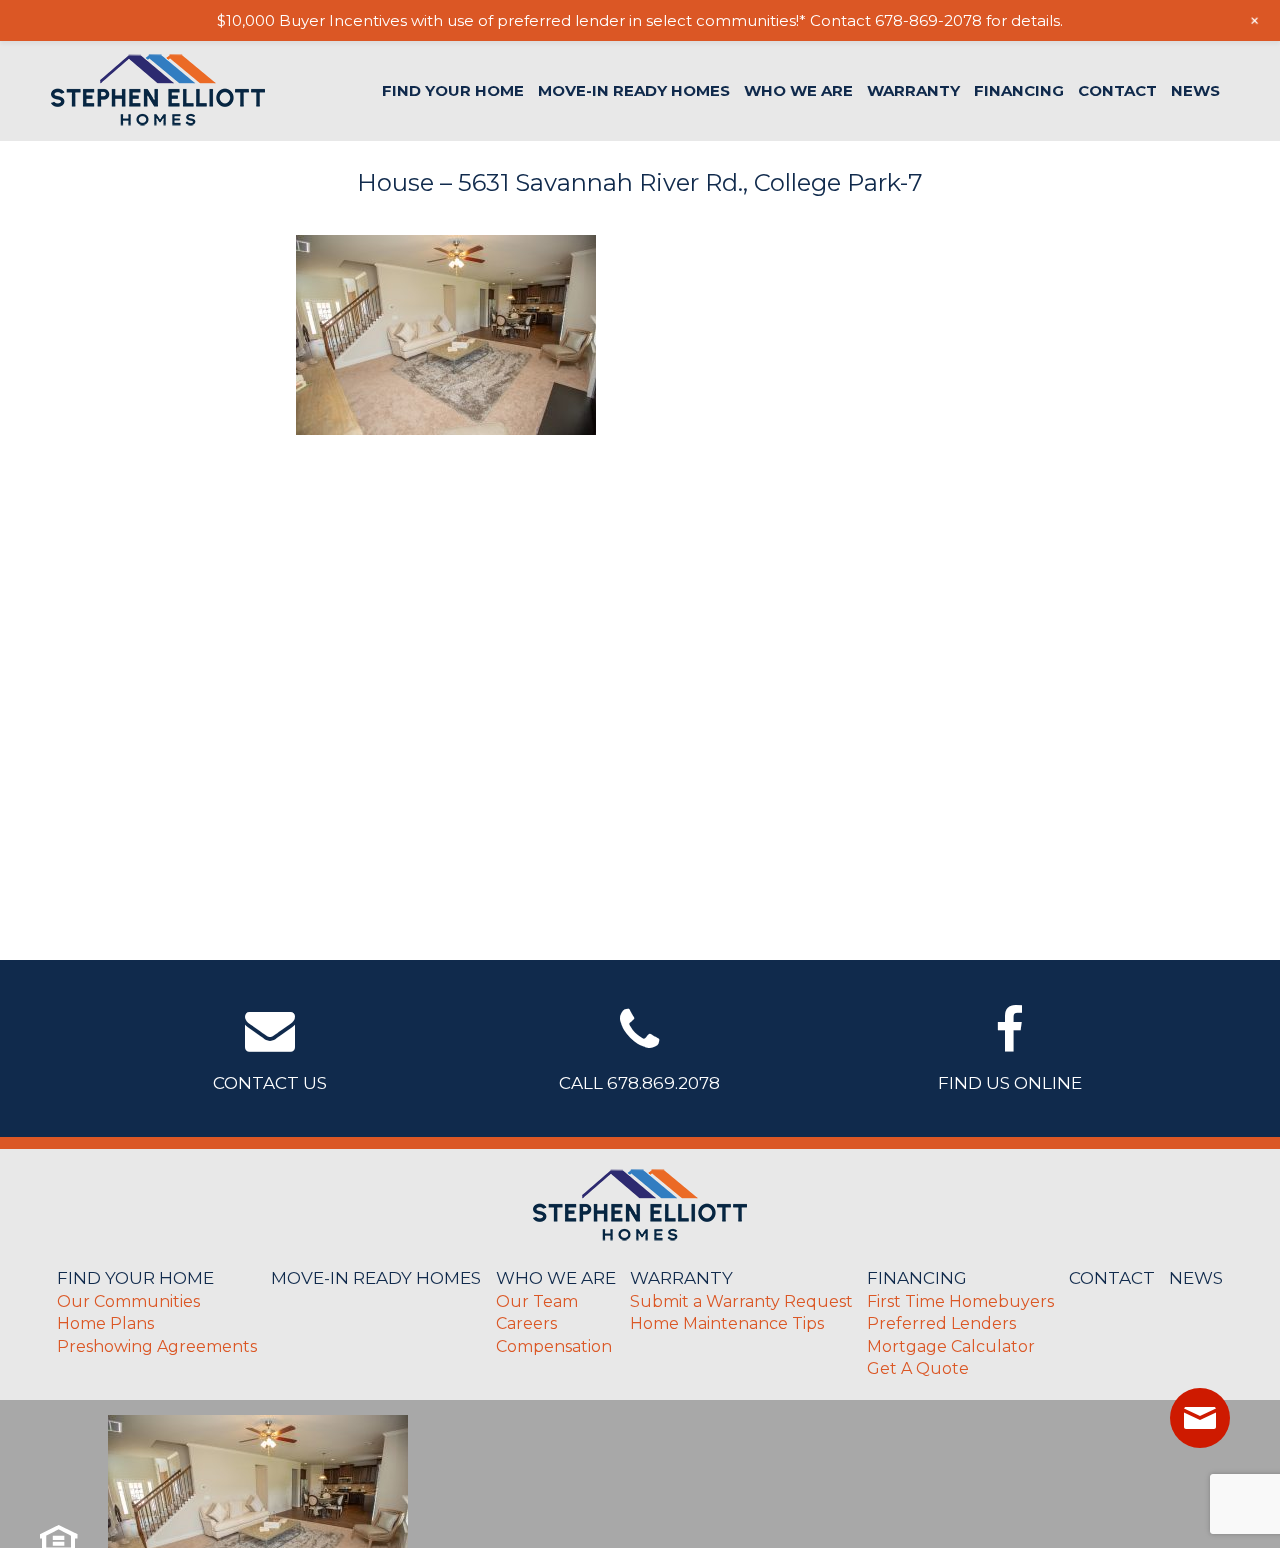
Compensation (554, 1346)
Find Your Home (453, 90)
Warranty (913, 90)
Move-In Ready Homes (634, 90)
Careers (526, 1323)
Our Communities (128, 1301)
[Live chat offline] (1200, 1418)
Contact (1117, 90)
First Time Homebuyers (960, 1301)
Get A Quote (918, 1368)
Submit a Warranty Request (741, 1301)
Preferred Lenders (941, 1323)
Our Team (537, 1301)
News (1195, 90)
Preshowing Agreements (157, 1346)
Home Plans (105, 1323)
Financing (1019, 90)
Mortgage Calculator (951, 1346)
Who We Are (798, 90)
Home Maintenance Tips (727, 1323)
